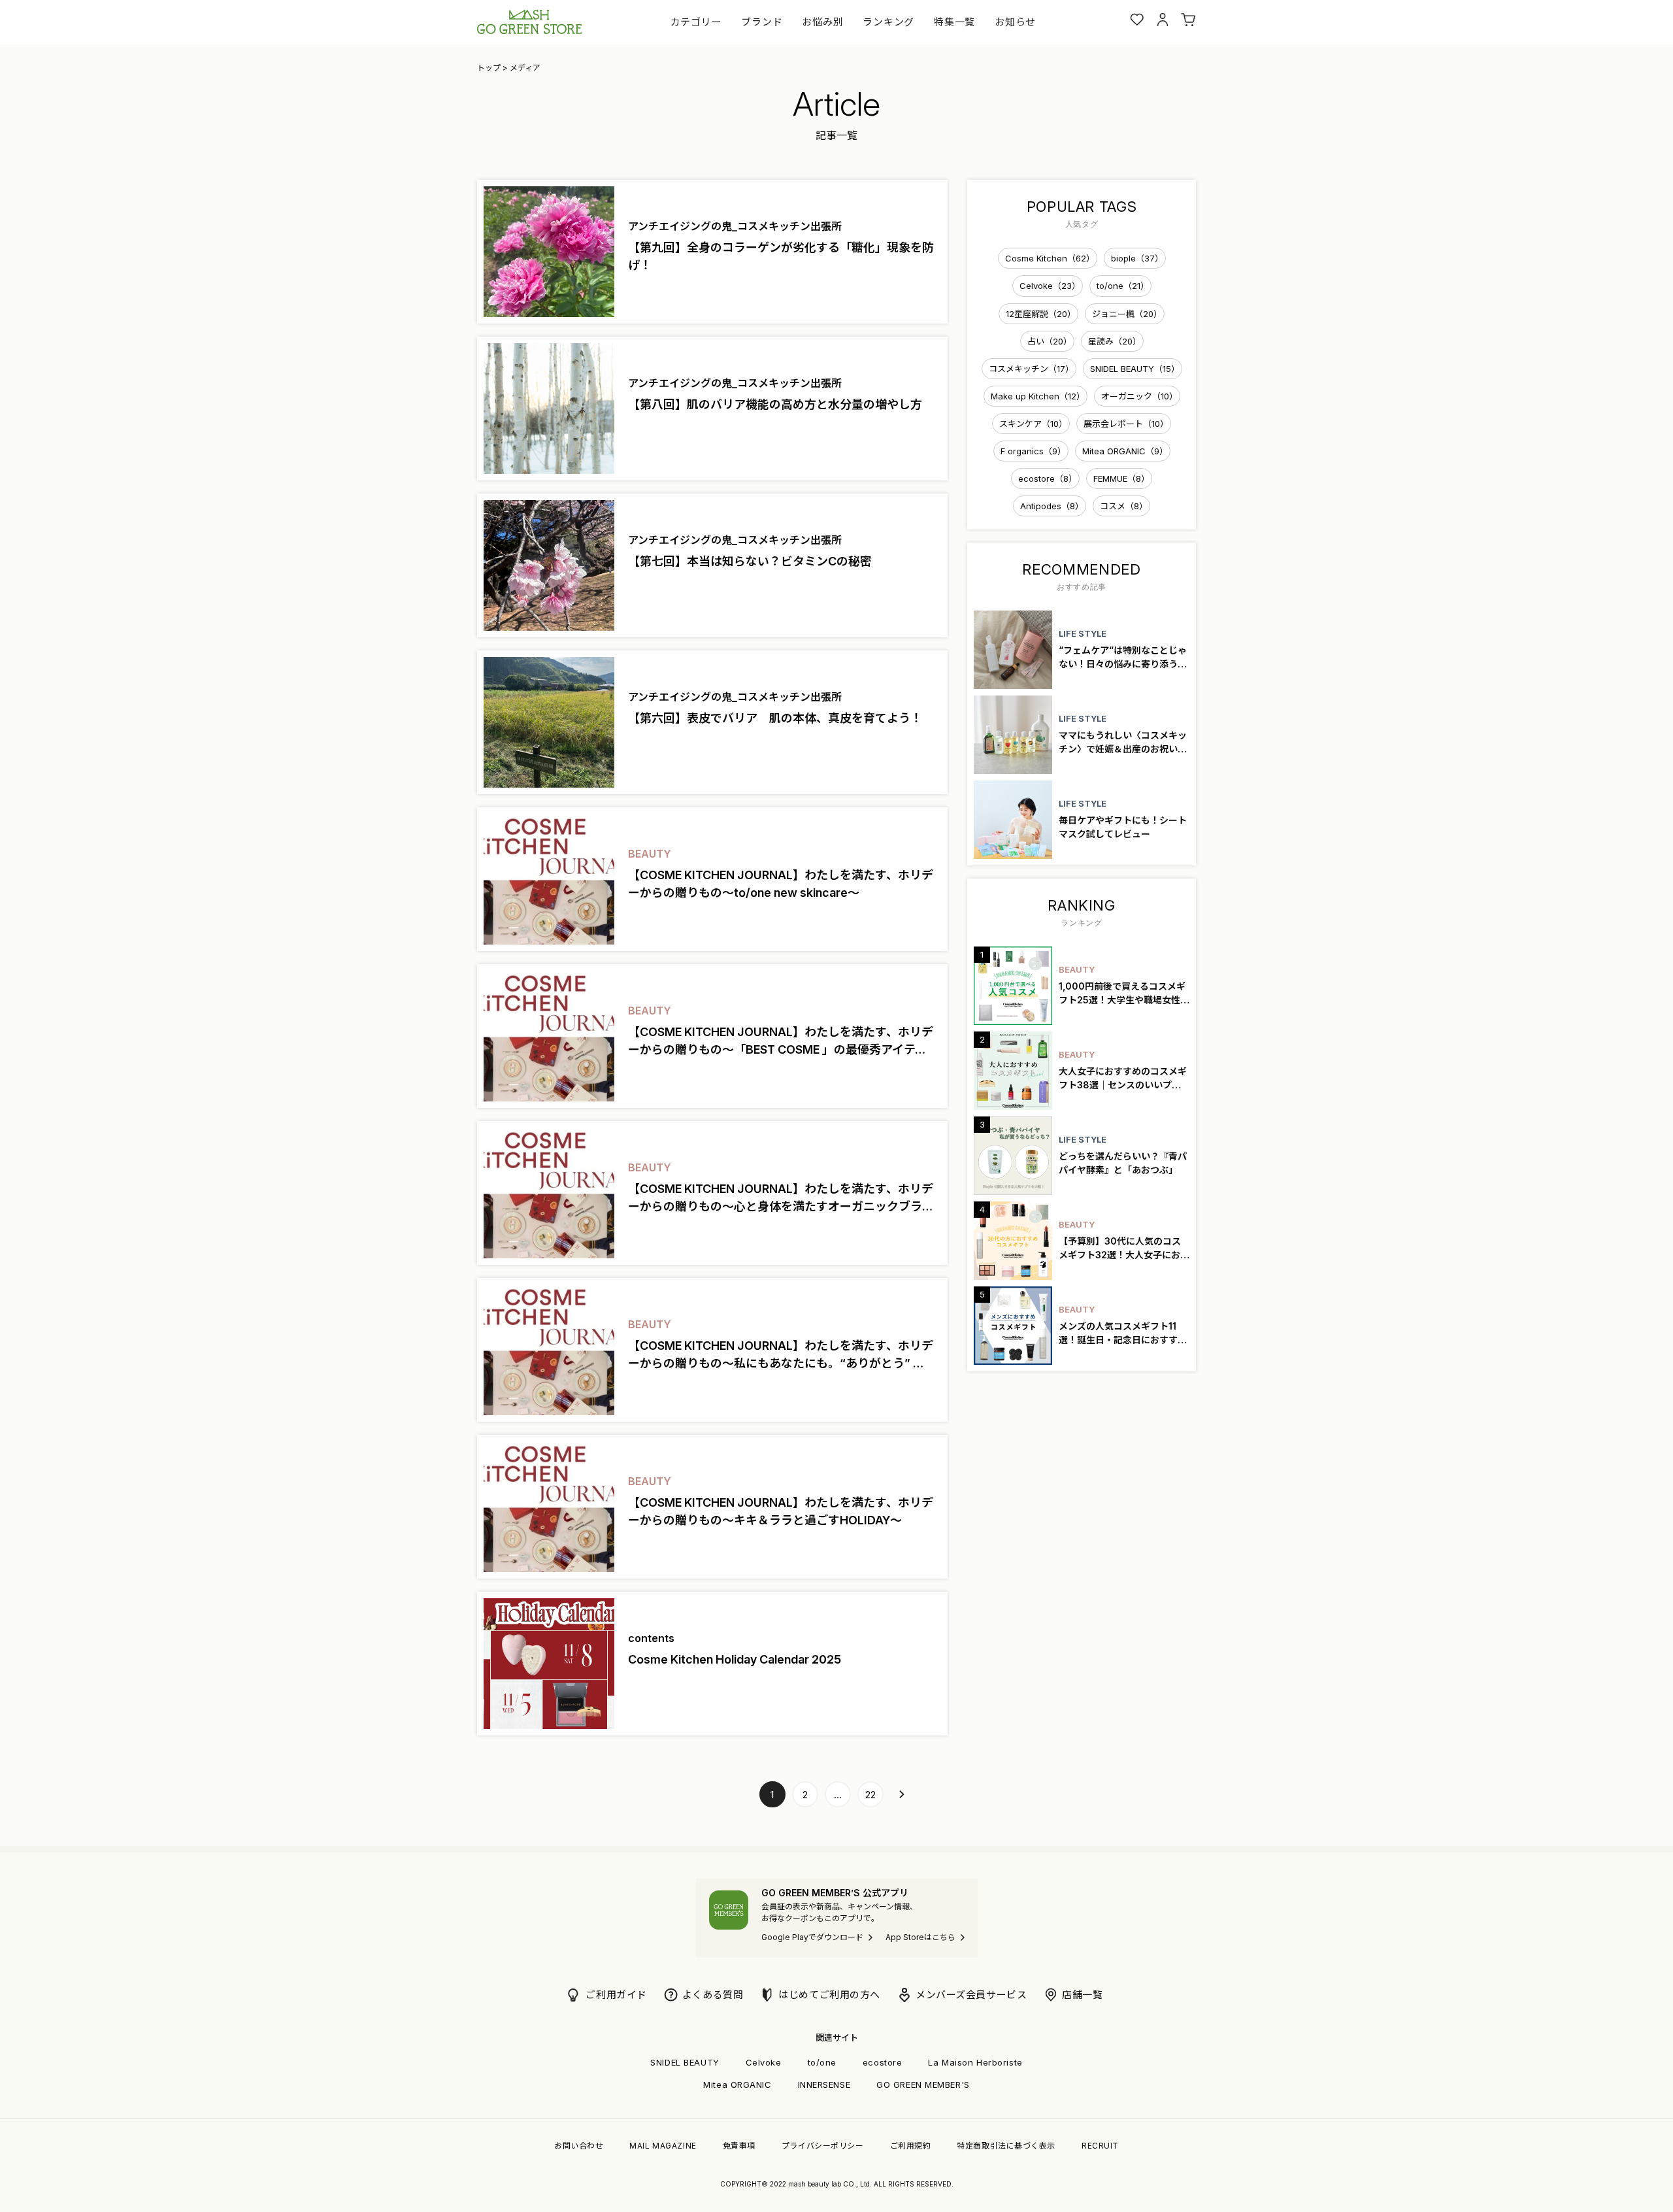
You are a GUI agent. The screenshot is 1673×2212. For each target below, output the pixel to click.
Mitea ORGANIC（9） (1125, 451)
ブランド (762, 22)
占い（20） (1050, 341)
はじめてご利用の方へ (829, 1995)
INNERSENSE (824, 2085)
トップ (489, 68)
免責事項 (739, 2146)
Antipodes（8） (1052, 506)
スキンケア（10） (1033, 424)
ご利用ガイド (616, 1995)
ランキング (888, 22)
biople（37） (1137, 258)
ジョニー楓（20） (1127, 314)
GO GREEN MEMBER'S (923, 2085)
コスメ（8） (1124, 506)
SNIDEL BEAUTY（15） (1135, 369)
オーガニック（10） (1139, 396)
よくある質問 (713, 1995)
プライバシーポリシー (823, 2146)
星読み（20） (1115, 341)
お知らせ (1015, 22)
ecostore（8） (1048, 478)
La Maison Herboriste (975, 2062)
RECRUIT (1100, 2146)
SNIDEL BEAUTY (685, 2062)
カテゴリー (696, 22)
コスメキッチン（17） (1031, 369)
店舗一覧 (1082, 1995)
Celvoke (764, 2062)
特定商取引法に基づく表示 (1006, 2146)
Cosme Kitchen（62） (1050, 258)
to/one (822, 2062)
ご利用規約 (911, 2146)
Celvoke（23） (1050, 286)
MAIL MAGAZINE (663, 2146)
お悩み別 (822, 22)
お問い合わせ (579, 2146)
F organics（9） (1033, 451)
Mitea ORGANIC (737, 2085)
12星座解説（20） (1041, 314)
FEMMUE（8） (1121, 478)
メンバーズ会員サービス (971, 1995)
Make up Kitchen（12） (1038, 396)
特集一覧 (954, 22)
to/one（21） (1123, 286)
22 (870, 1795)
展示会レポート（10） (1126, 424)
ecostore (882, 2062)
